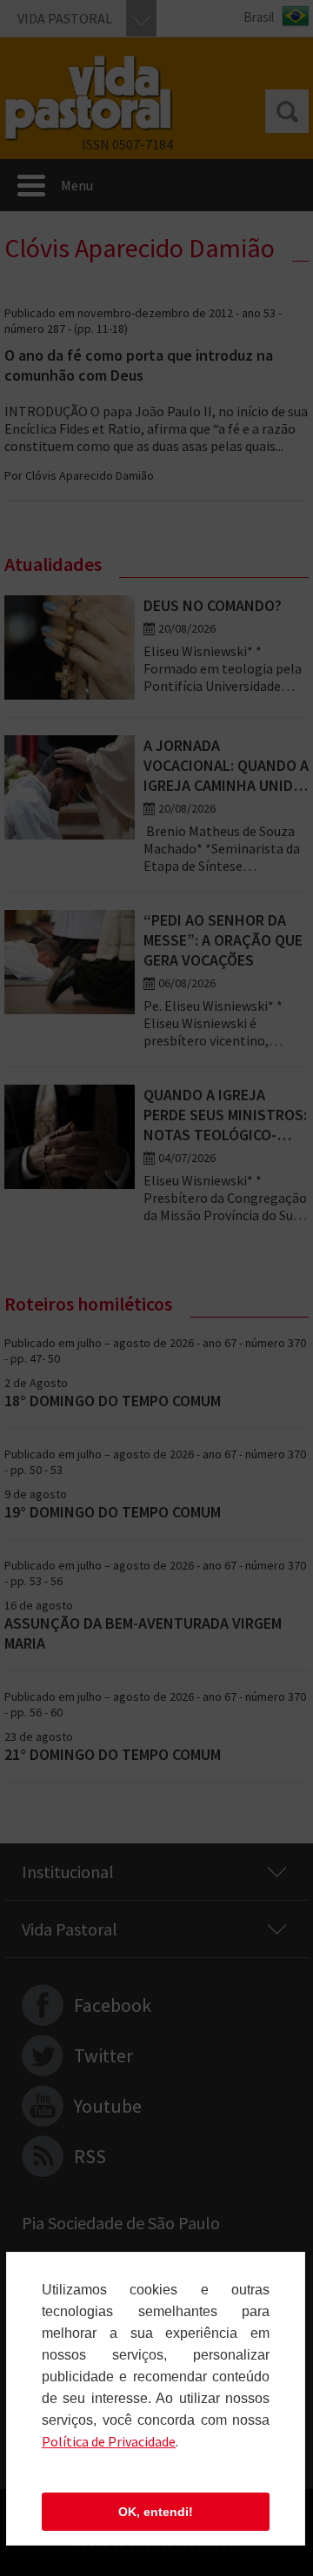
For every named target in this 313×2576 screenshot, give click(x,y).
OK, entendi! (156, 2512)
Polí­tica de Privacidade (109, 2441)
